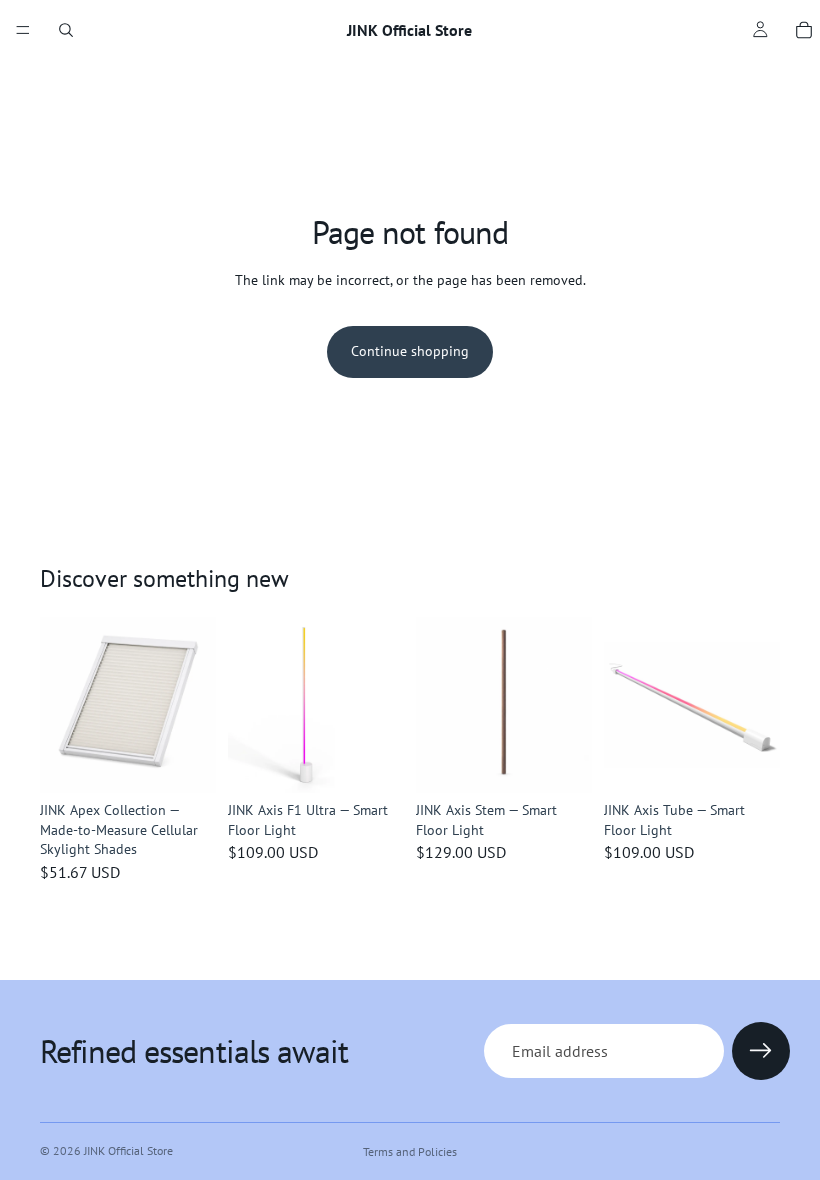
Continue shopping (410, 351)
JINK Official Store (128, 1150)
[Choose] (185, 762)
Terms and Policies (410, 1151)
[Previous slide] (62, 705)
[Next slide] (194, 705)
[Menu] (23, 30)
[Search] (66, 30)
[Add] (373, 762)
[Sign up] (761, 1051)
